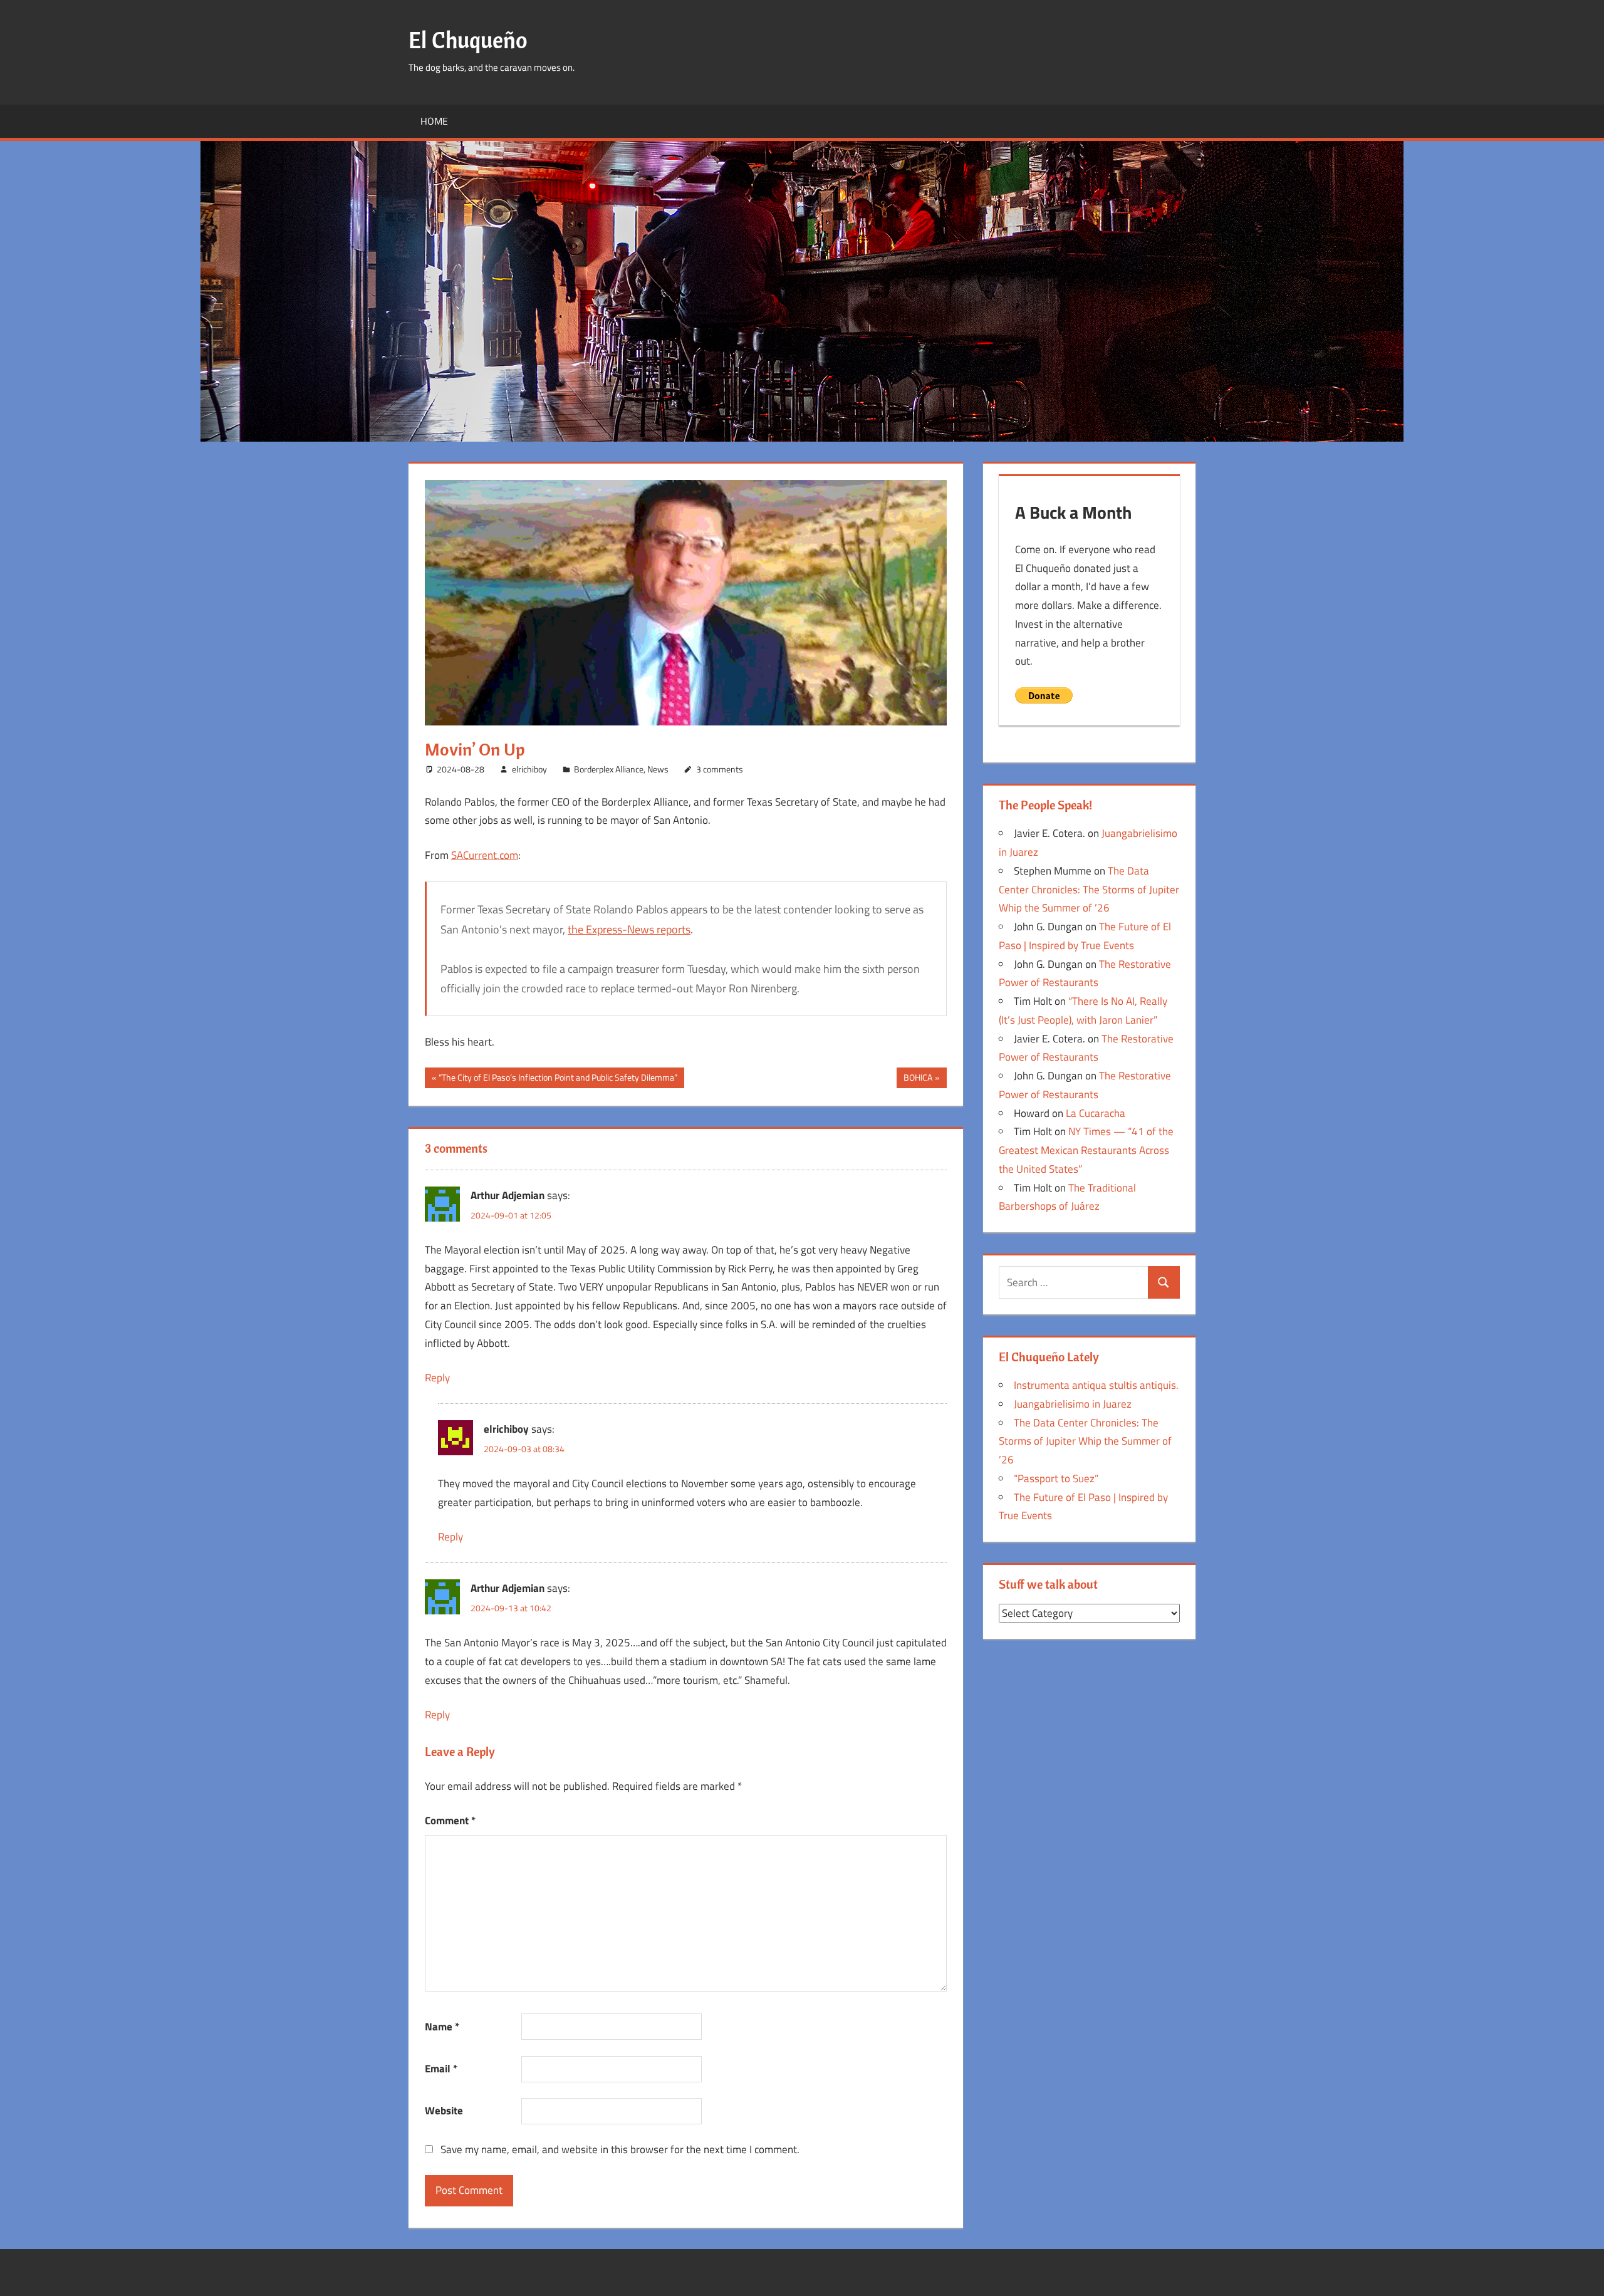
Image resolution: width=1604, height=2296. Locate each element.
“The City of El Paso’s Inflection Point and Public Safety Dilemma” (558, 1079)
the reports (629, 929)
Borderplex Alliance (609, 769)
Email (441, 2069)
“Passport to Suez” (1056, 1478)
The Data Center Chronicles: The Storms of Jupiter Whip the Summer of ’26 (1089, 890)
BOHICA (918, 1079)
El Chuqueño (468, 40)
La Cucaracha (1096, 1113)
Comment (450, 1821)
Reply (437, 1378)
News (658, 769)
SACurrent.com (485, 855)
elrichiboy (529, 769)
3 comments (720, 769)
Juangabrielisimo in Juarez (1073, 1404)
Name (442, 2027)
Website (444, 2111)
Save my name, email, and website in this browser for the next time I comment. (620, 2149)
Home (434, 121)
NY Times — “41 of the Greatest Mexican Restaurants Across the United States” (1086, 1150)
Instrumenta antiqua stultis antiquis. (1096, 1385)
